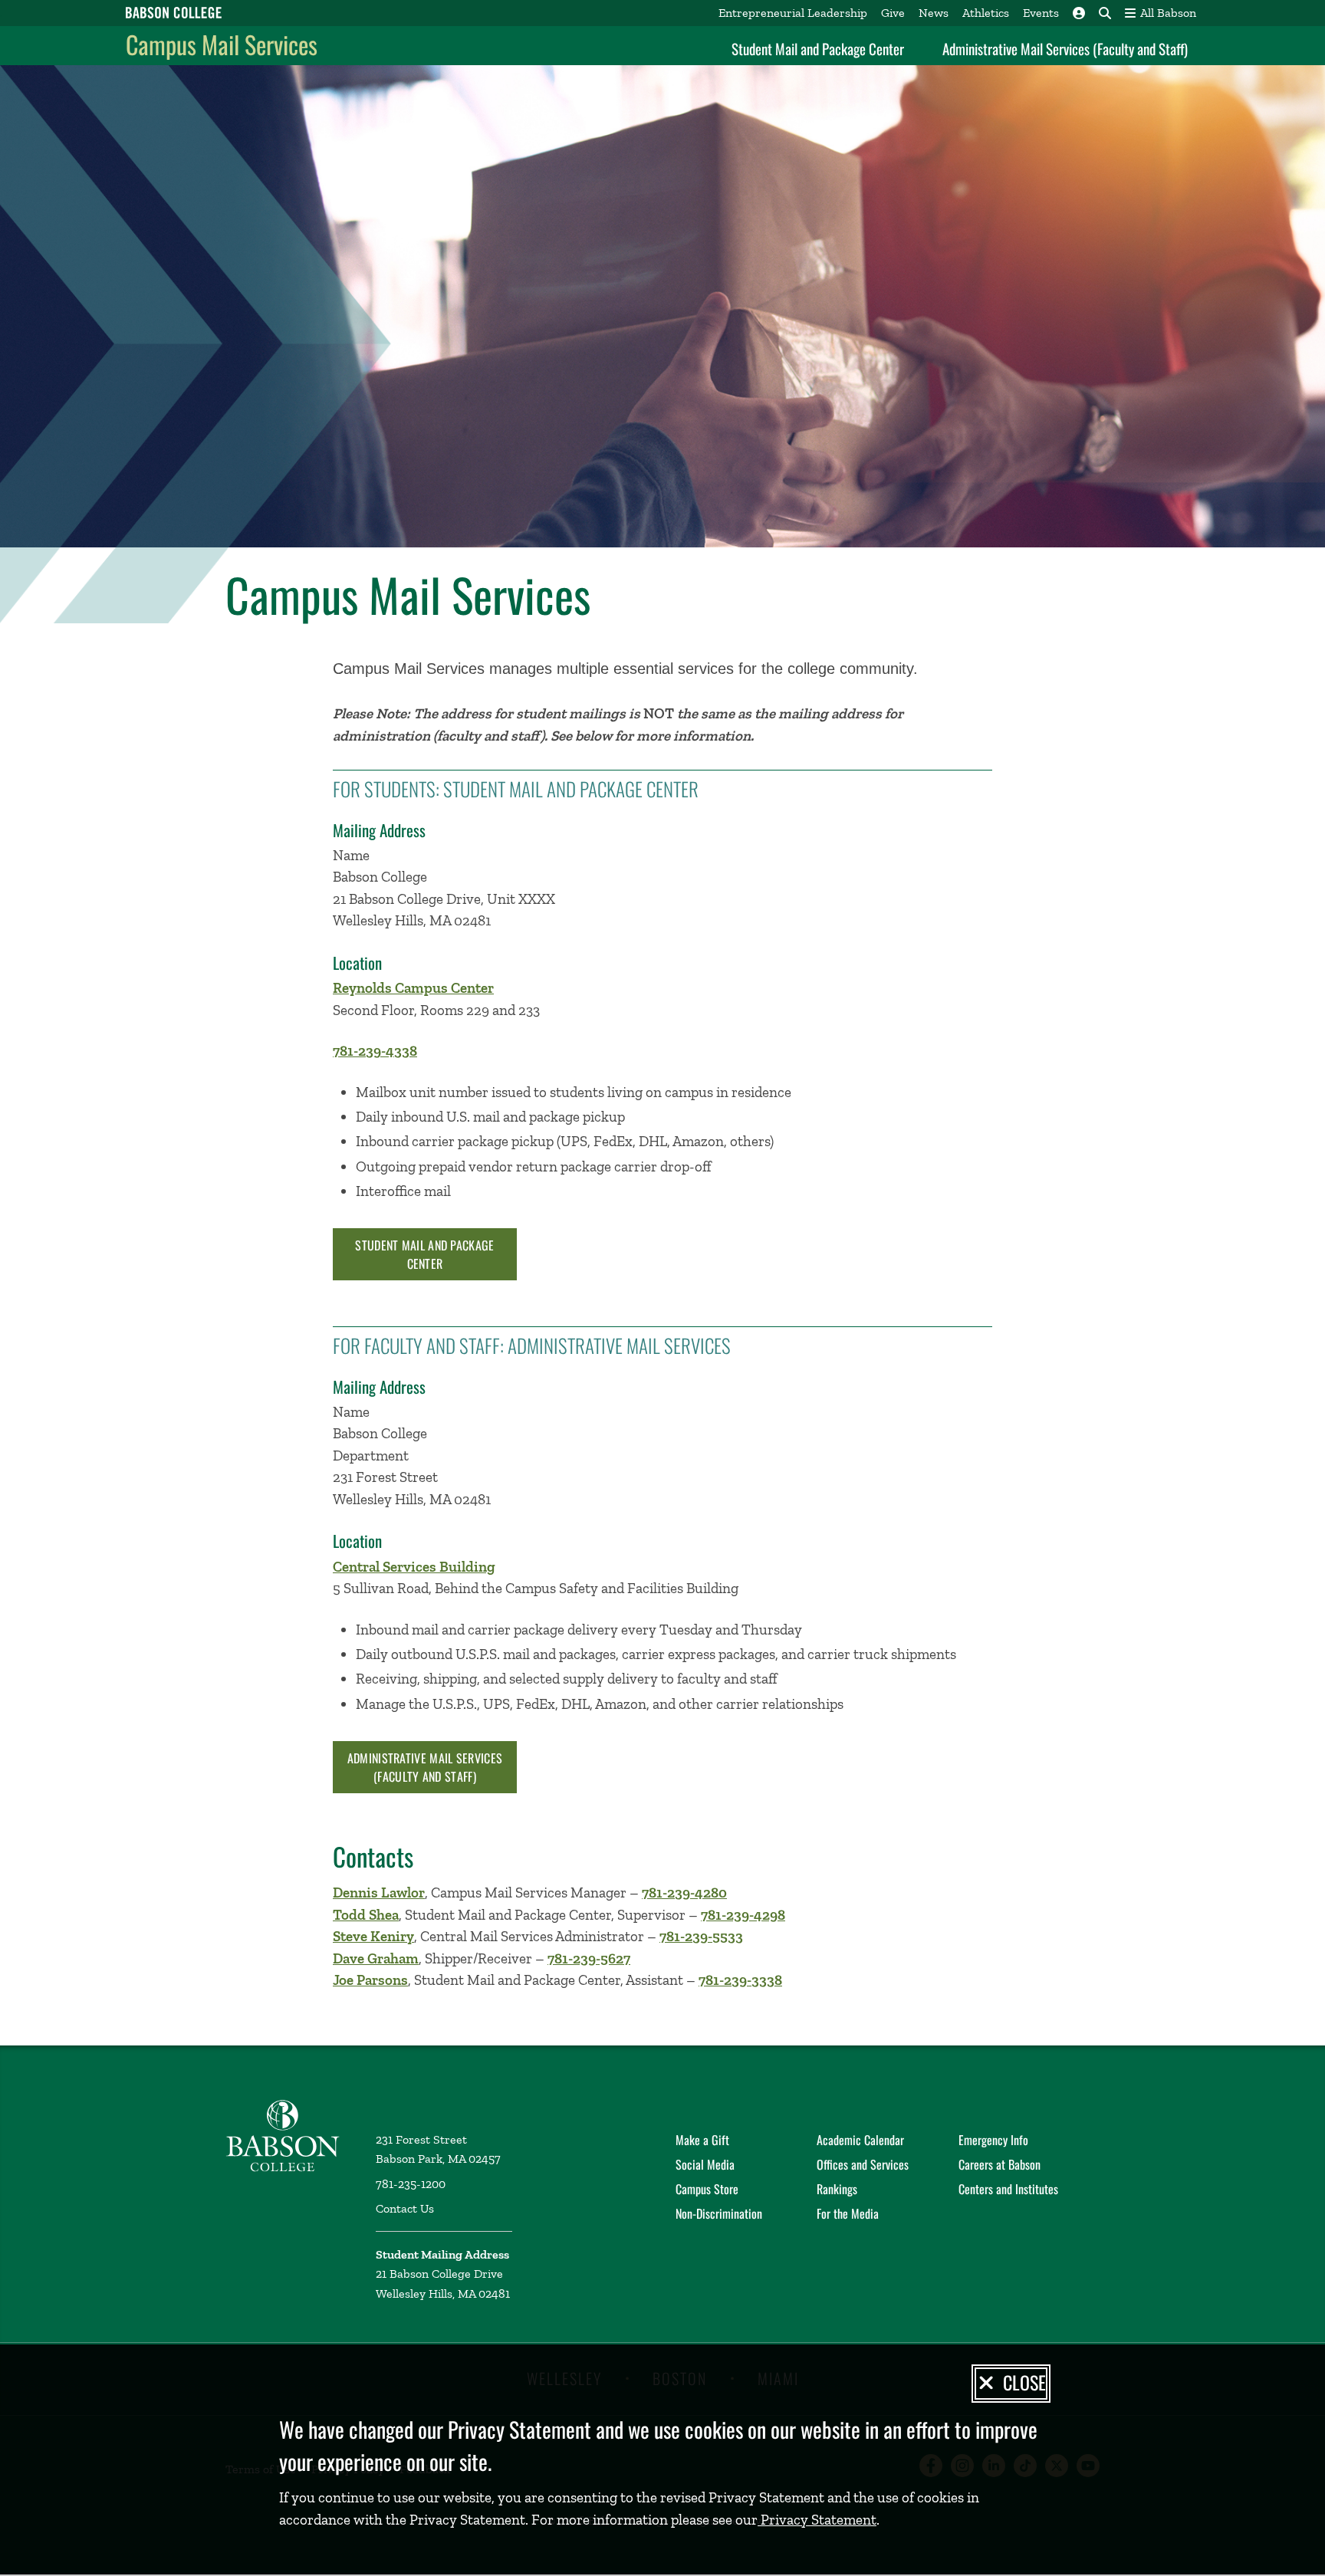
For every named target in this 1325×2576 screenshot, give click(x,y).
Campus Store (707, 2189)
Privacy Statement (817, 2520)
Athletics (986, 13)
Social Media (705, 2164)
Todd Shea (366, 1915)
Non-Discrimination (719, 2213)
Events (1041, 13)
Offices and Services (863, 2164)
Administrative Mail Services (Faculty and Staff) (1065, 48)
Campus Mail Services (222, 44)
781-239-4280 (684, 1893)
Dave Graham (376, 1958)
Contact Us (405, 2208)
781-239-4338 (375, 1051)
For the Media (848, 2213)
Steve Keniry (373, 1936)
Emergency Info (993, 2140)
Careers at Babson (1000, 2164)
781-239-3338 (740, 1980)
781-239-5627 (589, 1958)
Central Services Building (414, 1567)
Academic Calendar (860, 2140)
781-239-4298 (743, 1915)
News (934, 13)
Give (893, 13)
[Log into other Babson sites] (1079, 13)
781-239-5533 (701, 1936)
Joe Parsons (370, 1980)
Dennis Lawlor (379, 1893)
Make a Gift (702, 2140)
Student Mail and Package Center (818, 48)
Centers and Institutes (1008, 2189)
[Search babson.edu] (1105, 13)
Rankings (837, 2189)
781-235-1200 (411, 2184)
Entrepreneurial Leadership (793, 13)
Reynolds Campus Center (413, 988)
